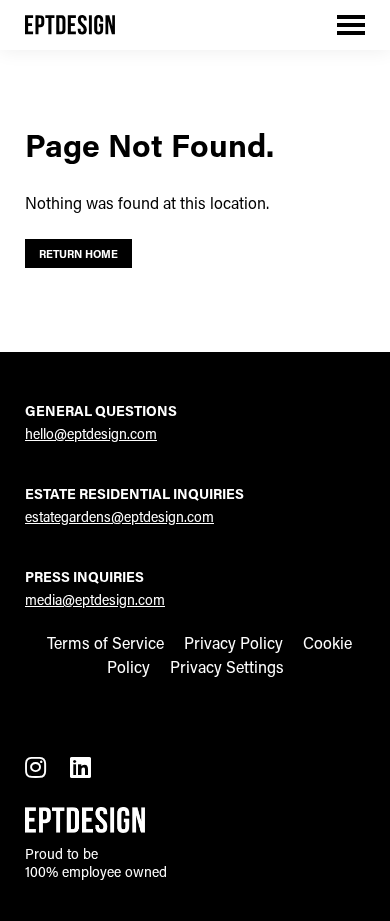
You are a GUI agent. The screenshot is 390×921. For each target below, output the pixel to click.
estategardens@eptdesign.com (119, 516)
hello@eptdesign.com (91, 433)
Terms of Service (105, 642)
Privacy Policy (233, 642)
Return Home (78, 253)
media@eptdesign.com (95, 599)
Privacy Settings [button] (227, 666)
